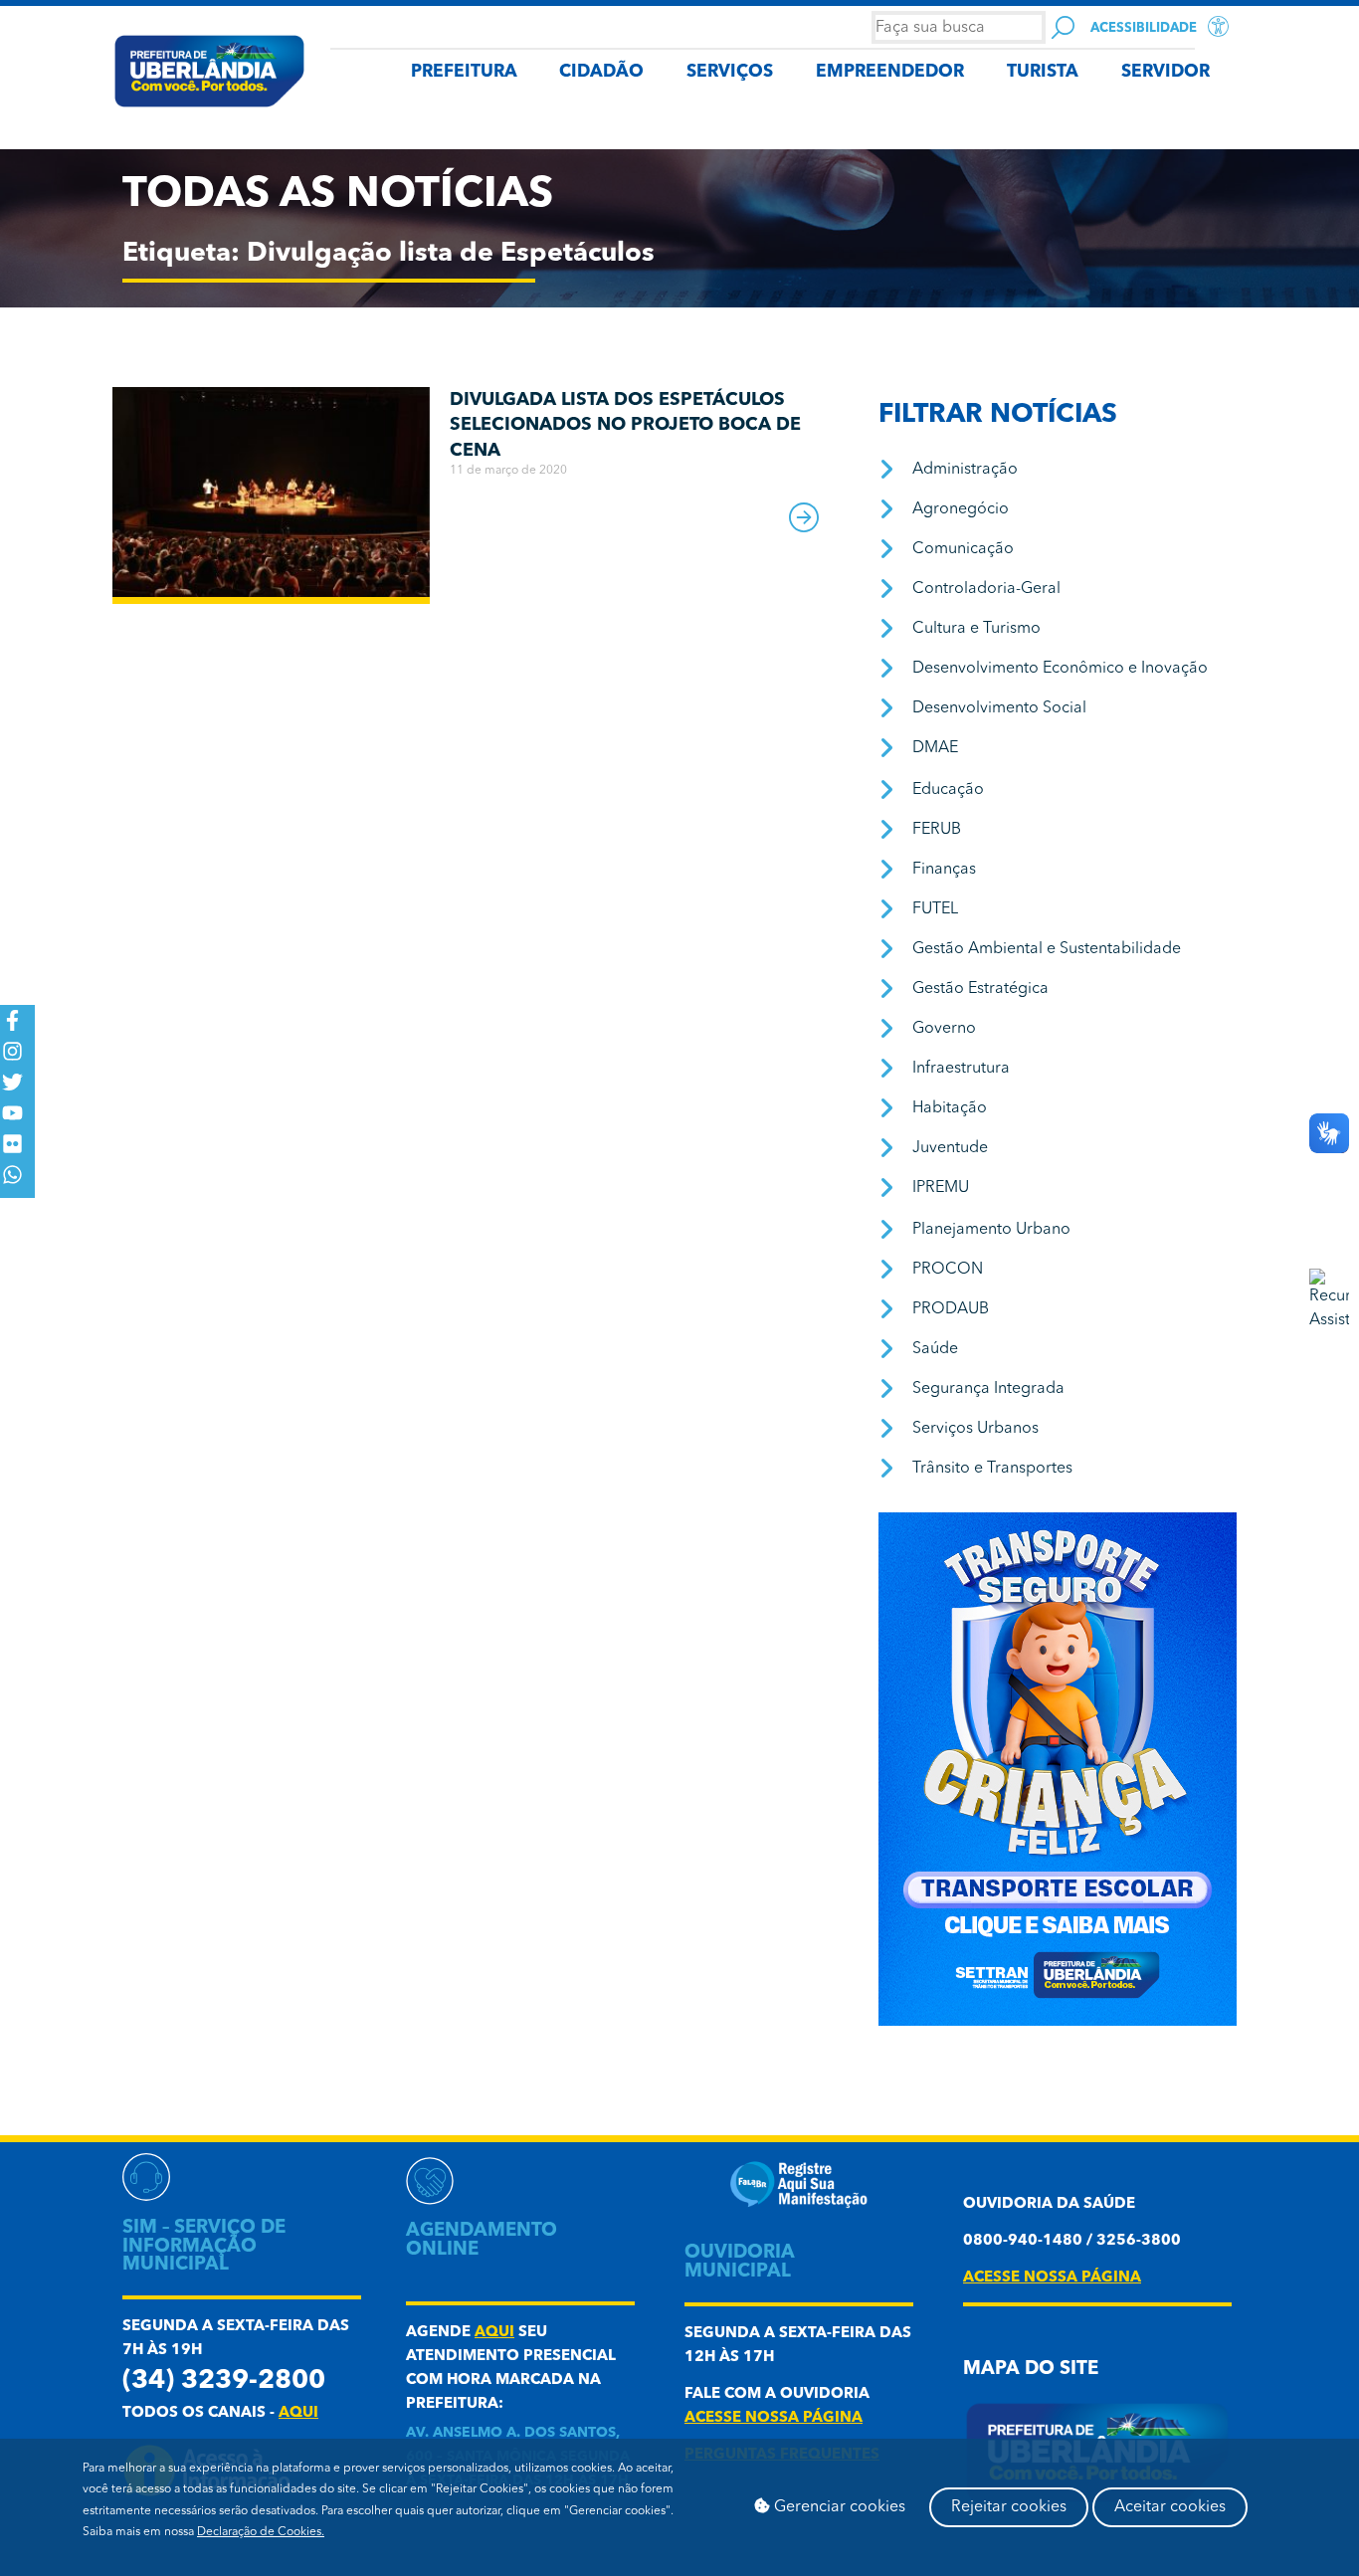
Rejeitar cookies (1009, 2507)
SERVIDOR (1165, 72)
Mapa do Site (1031, 2370)
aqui (298, 2413)
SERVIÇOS (730, 72)
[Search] (1063, 27)
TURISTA (1043, 72)
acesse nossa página (774, 2418)
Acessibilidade (1144, 28)
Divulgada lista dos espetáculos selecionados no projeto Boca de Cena (625, 425)
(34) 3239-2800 (224, 2381)
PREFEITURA (464, 72)
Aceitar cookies (1170, 2507)
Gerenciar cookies (838, 2507)
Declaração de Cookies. (261, 2532)
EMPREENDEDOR (890, 72)
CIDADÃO (601, 72)
